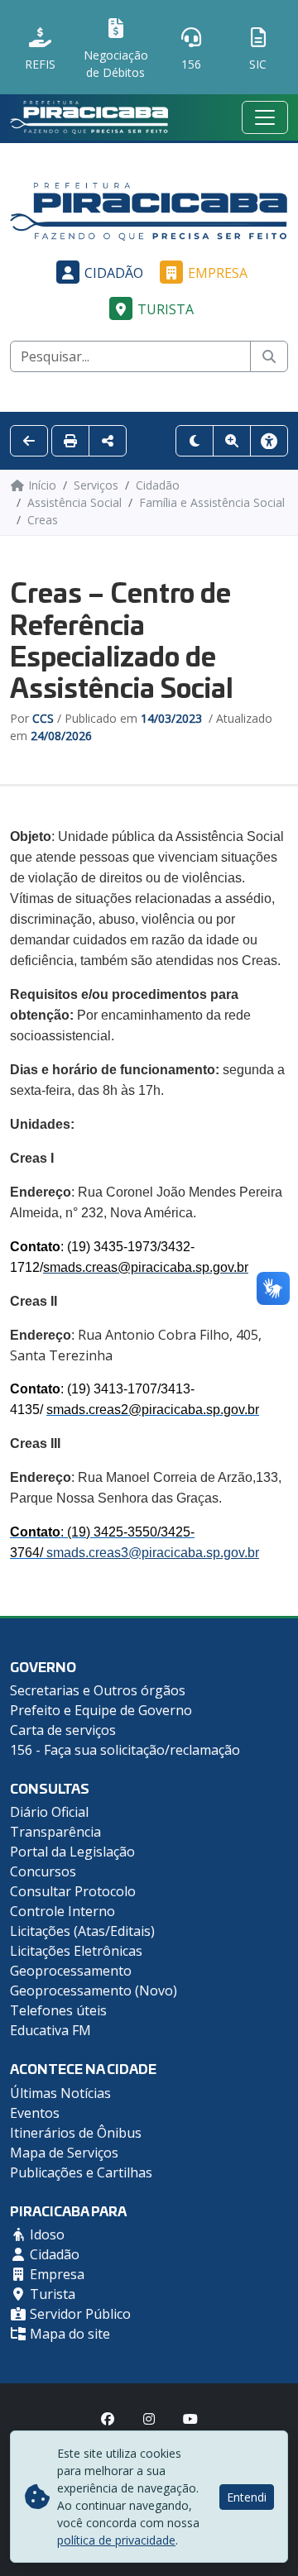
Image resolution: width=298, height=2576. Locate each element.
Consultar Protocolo (73, 1891)
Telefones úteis (58, 2010)
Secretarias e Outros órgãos (98, 1690)
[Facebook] (108, 2419)
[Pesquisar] (269, 356)
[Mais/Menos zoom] (232, 441)
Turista (166, 309)
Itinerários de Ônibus (76, 2133)
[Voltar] (29, 441)
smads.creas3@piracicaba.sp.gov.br (153, 1553)
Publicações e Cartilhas (81, 2172)
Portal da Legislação (72, 1852)
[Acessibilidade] (269, 441)
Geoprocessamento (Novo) (94, 1991)
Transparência (55, 1832)
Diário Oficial (49, 1812)
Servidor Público (79, 2314)
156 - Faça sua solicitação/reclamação (125, 1750)
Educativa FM (50, 2030)
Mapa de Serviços (64, 2153)
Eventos (35, 2113)
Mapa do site (68, 2334)
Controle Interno (62, 1911)
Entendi (247, 2497)
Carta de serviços (63, 1730)
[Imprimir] (70, 441)
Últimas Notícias (60, 2093)
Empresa (218, 273)
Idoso (46, 2234)
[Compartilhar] (108, 441)
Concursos (43, 1871)
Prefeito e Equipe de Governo (101, 1710)
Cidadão (114, 273)
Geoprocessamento (71, 1971)
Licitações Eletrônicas (76, 1951)
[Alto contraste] (195, 441)
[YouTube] (190, 2419)
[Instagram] (149, 2419)
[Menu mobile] (265, 117)
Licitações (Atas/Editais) (82, 1931)
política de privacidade (116, 2540)
